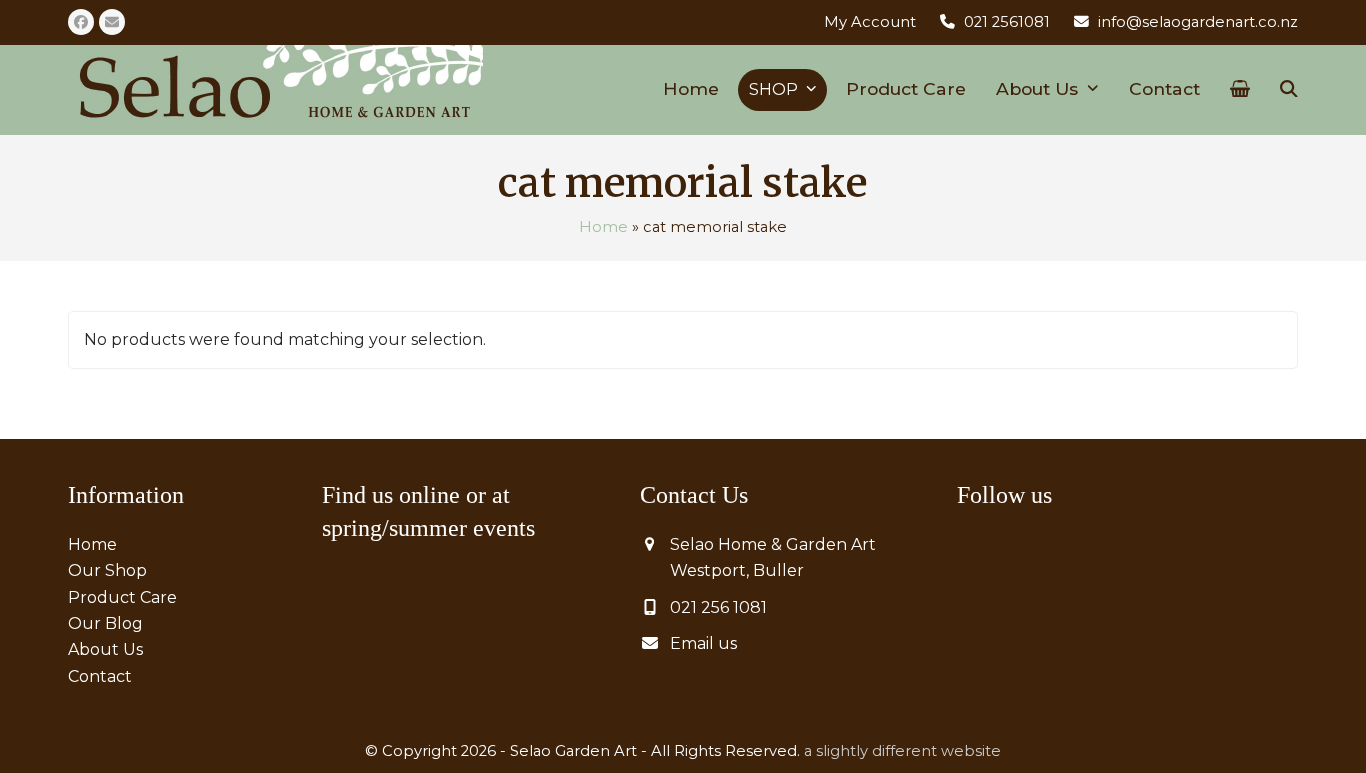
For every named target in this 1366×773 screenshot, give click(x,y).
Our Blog (105, 623)
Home (603, 227)
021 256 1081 (718, 607)
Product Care (122, 597)
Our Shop (107, 570)
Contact (100, 676)
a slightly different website (902, 751)
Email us (703, 643)
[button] (1240, 90)
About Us (105, 649)
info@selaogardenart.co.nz (1198, 22)
